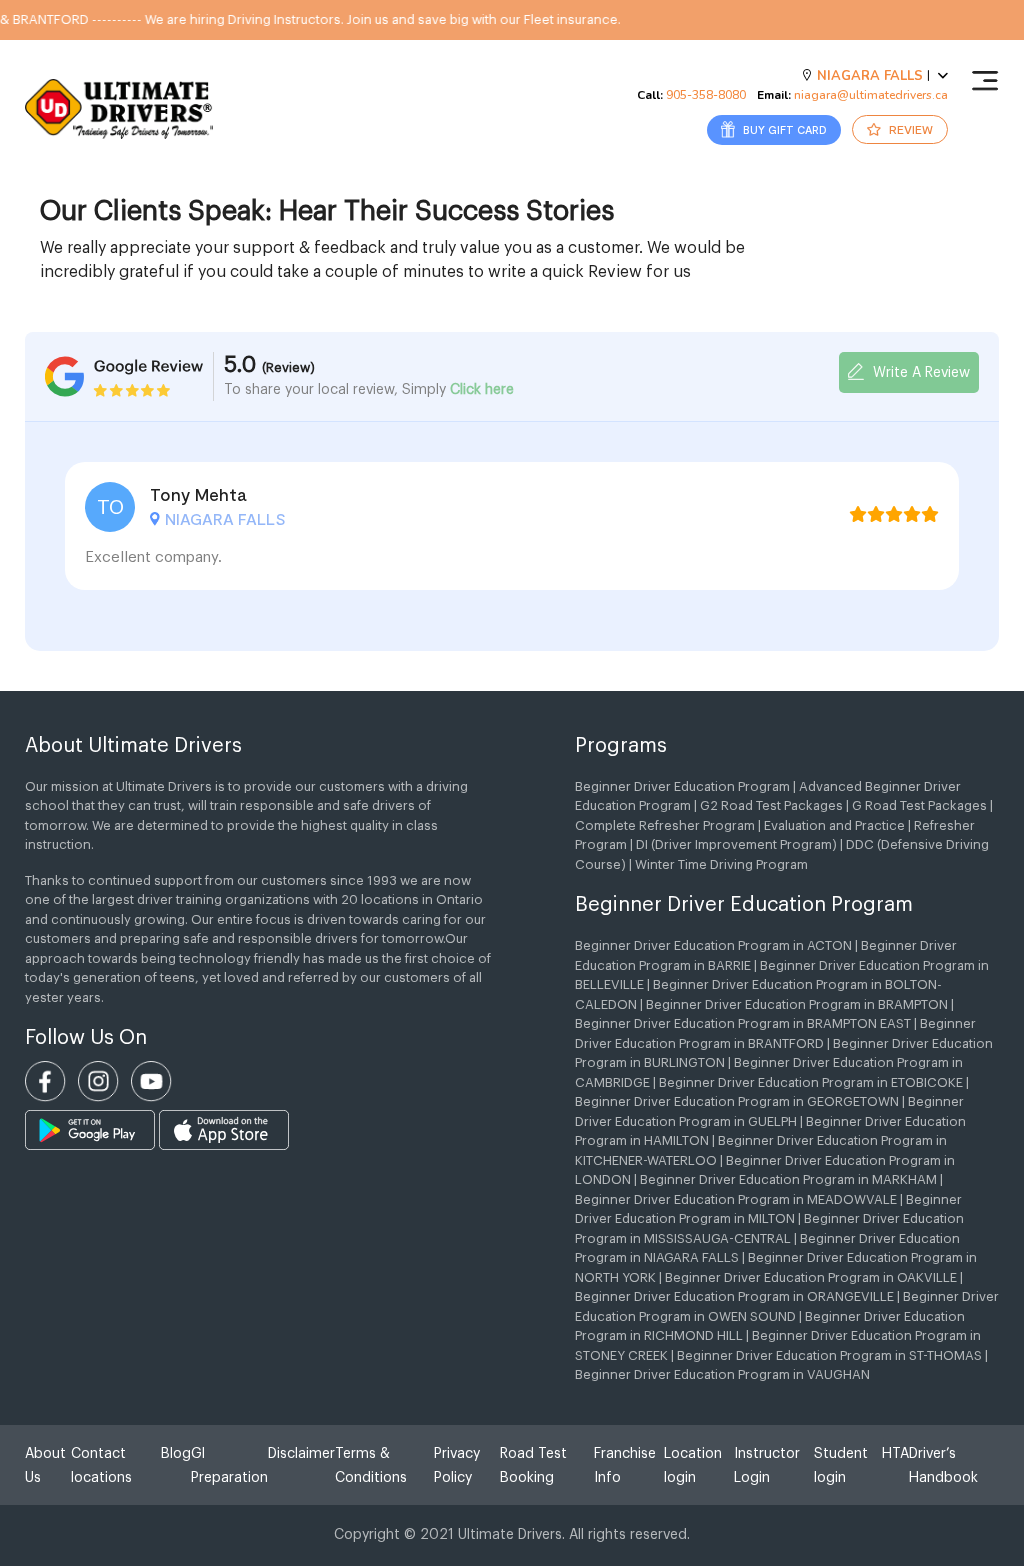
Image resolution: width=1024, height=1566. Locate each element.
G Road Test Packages (919, 805)
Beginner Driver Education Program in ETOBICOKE (811, 1082)
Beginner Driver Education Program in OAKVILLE (811, 1277)
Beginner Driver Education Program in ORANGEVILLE (734, 1296)
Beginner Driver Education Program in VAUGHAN (722, 1374)
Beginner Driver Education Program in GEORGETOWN (737, 1101)
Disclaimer (301, 1454)
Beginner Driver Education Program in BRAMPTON (797, 1004)
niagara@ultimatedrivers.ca (871, 95)
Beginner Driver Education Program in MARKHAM (788, 1179)
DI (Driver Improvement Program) (736, 844)
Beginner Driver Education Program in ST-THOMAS (829, 1355)
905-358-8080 (706, 95)
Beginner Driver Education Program (682, 786)
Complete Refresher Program (665, 825)
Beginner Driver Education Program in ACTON (713, 945)
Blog (176, 1454)
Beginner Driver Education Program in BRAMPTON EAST (743, 1023)
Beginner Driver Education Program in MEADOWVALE (736, 1199)
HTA (895, 1454)
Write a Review (919, 373)
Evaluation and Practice (834, 825)
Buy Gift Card (783, 129)
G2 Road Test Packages (771, 805)
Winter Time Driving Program (721, 864)
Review (909, 129)
